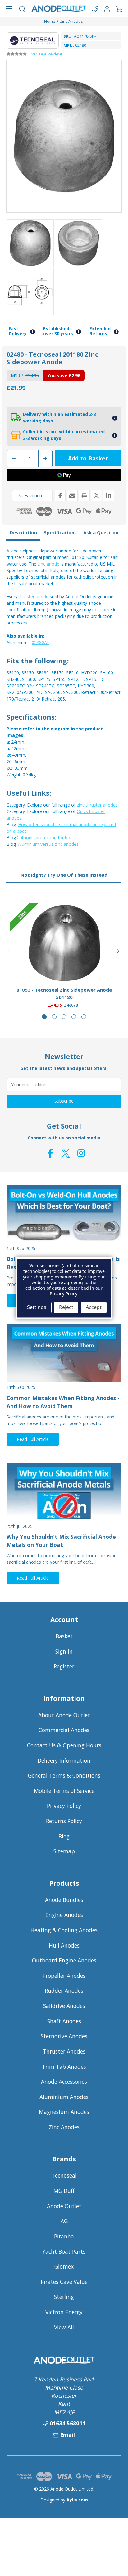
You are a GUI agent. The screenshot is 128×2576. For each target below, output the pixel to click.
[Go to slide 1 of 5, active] (44, 1017)
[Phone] (95, 9)
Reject (66, 1307)
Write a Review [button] (47, 54)
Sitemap (64, 1851)
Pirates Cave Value (64, 2282)
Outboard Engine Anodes (64, 1960)
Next (118, 951)
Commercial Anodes (64, 1730)
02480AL (41, 642)
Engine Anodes (64, 1915)
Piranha (64, 2236)
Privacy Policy (64, 1806)
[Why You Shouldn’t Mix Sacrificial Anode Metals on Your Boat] (64, 1492)
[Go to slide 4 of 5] (74, 1017)
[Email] (72, 496)
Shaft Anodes (64, 2021)
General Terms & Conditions (64, 1775)
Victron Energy (64, 2312)
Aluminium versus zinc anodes (48, 844)
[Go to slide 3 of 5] (64, 1017)
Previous (10, 951)
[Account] (107, 9)
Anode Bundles (64, 1900)
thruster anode (34, 597)
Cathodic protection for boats (47, 838)
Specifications (60, 532)
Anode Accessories (64, 2082)
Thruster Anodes (64, 2051)
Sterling (64, 2297)
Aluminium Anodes (64, 2097)
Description (23, 532)
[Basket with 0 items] (119, 9)
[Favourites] (64, 967)
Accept (94, 1307)
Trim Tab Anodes (64, 2067)
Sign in (64, 1651)
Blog (64, 1836)
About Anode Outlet (64, 1715)
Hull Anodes (64, 1945)
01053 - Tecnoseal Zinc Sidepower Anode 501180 (64, 993)
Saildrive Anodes (64, 2006)
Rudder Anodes (64, 1991)
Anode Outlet (64, 2206)
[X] (96, 496)
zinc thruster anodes (97, 805)
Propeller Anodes (64, 1976)
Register (64, 1666)
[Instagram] (81, 1153)
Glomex (64, 2266)
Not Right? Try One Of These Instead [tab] (64, 875)
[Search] (23, 9)
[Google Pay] (64, 475)
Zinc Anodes (64, 2127)
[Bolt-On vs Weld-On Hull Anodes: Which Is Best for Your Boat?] (64, 1214)
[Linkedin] (109, 496)
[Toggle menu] (9, 9)
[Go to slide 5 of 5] (84, 1017)
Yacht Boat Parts (64, 2251)
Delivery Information (64, 1760)
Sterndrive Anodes (64, 2036)
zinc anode (48, 564)
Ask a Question (101, 532)
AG (64, 2221)
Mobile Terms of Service (64, 1791)
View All (64, 2327)
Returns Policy (64, 1821)
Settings (37, 1307)
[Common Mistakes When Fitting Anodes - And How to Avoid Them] (64, 1353)
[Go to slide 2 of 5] (54, 1017)
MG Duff (64, 2191)
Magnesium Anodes (64, 2112)
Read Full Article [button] (33, 1439)
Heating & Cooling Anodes (64, 1930)
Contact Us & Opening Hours (64, 1745)
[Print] (84, 496)
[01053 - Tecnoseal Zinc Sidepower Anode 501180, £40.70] (64, 943)
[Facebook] (60, 496)
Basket (64, 1636)
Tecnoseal (64, 2175)
